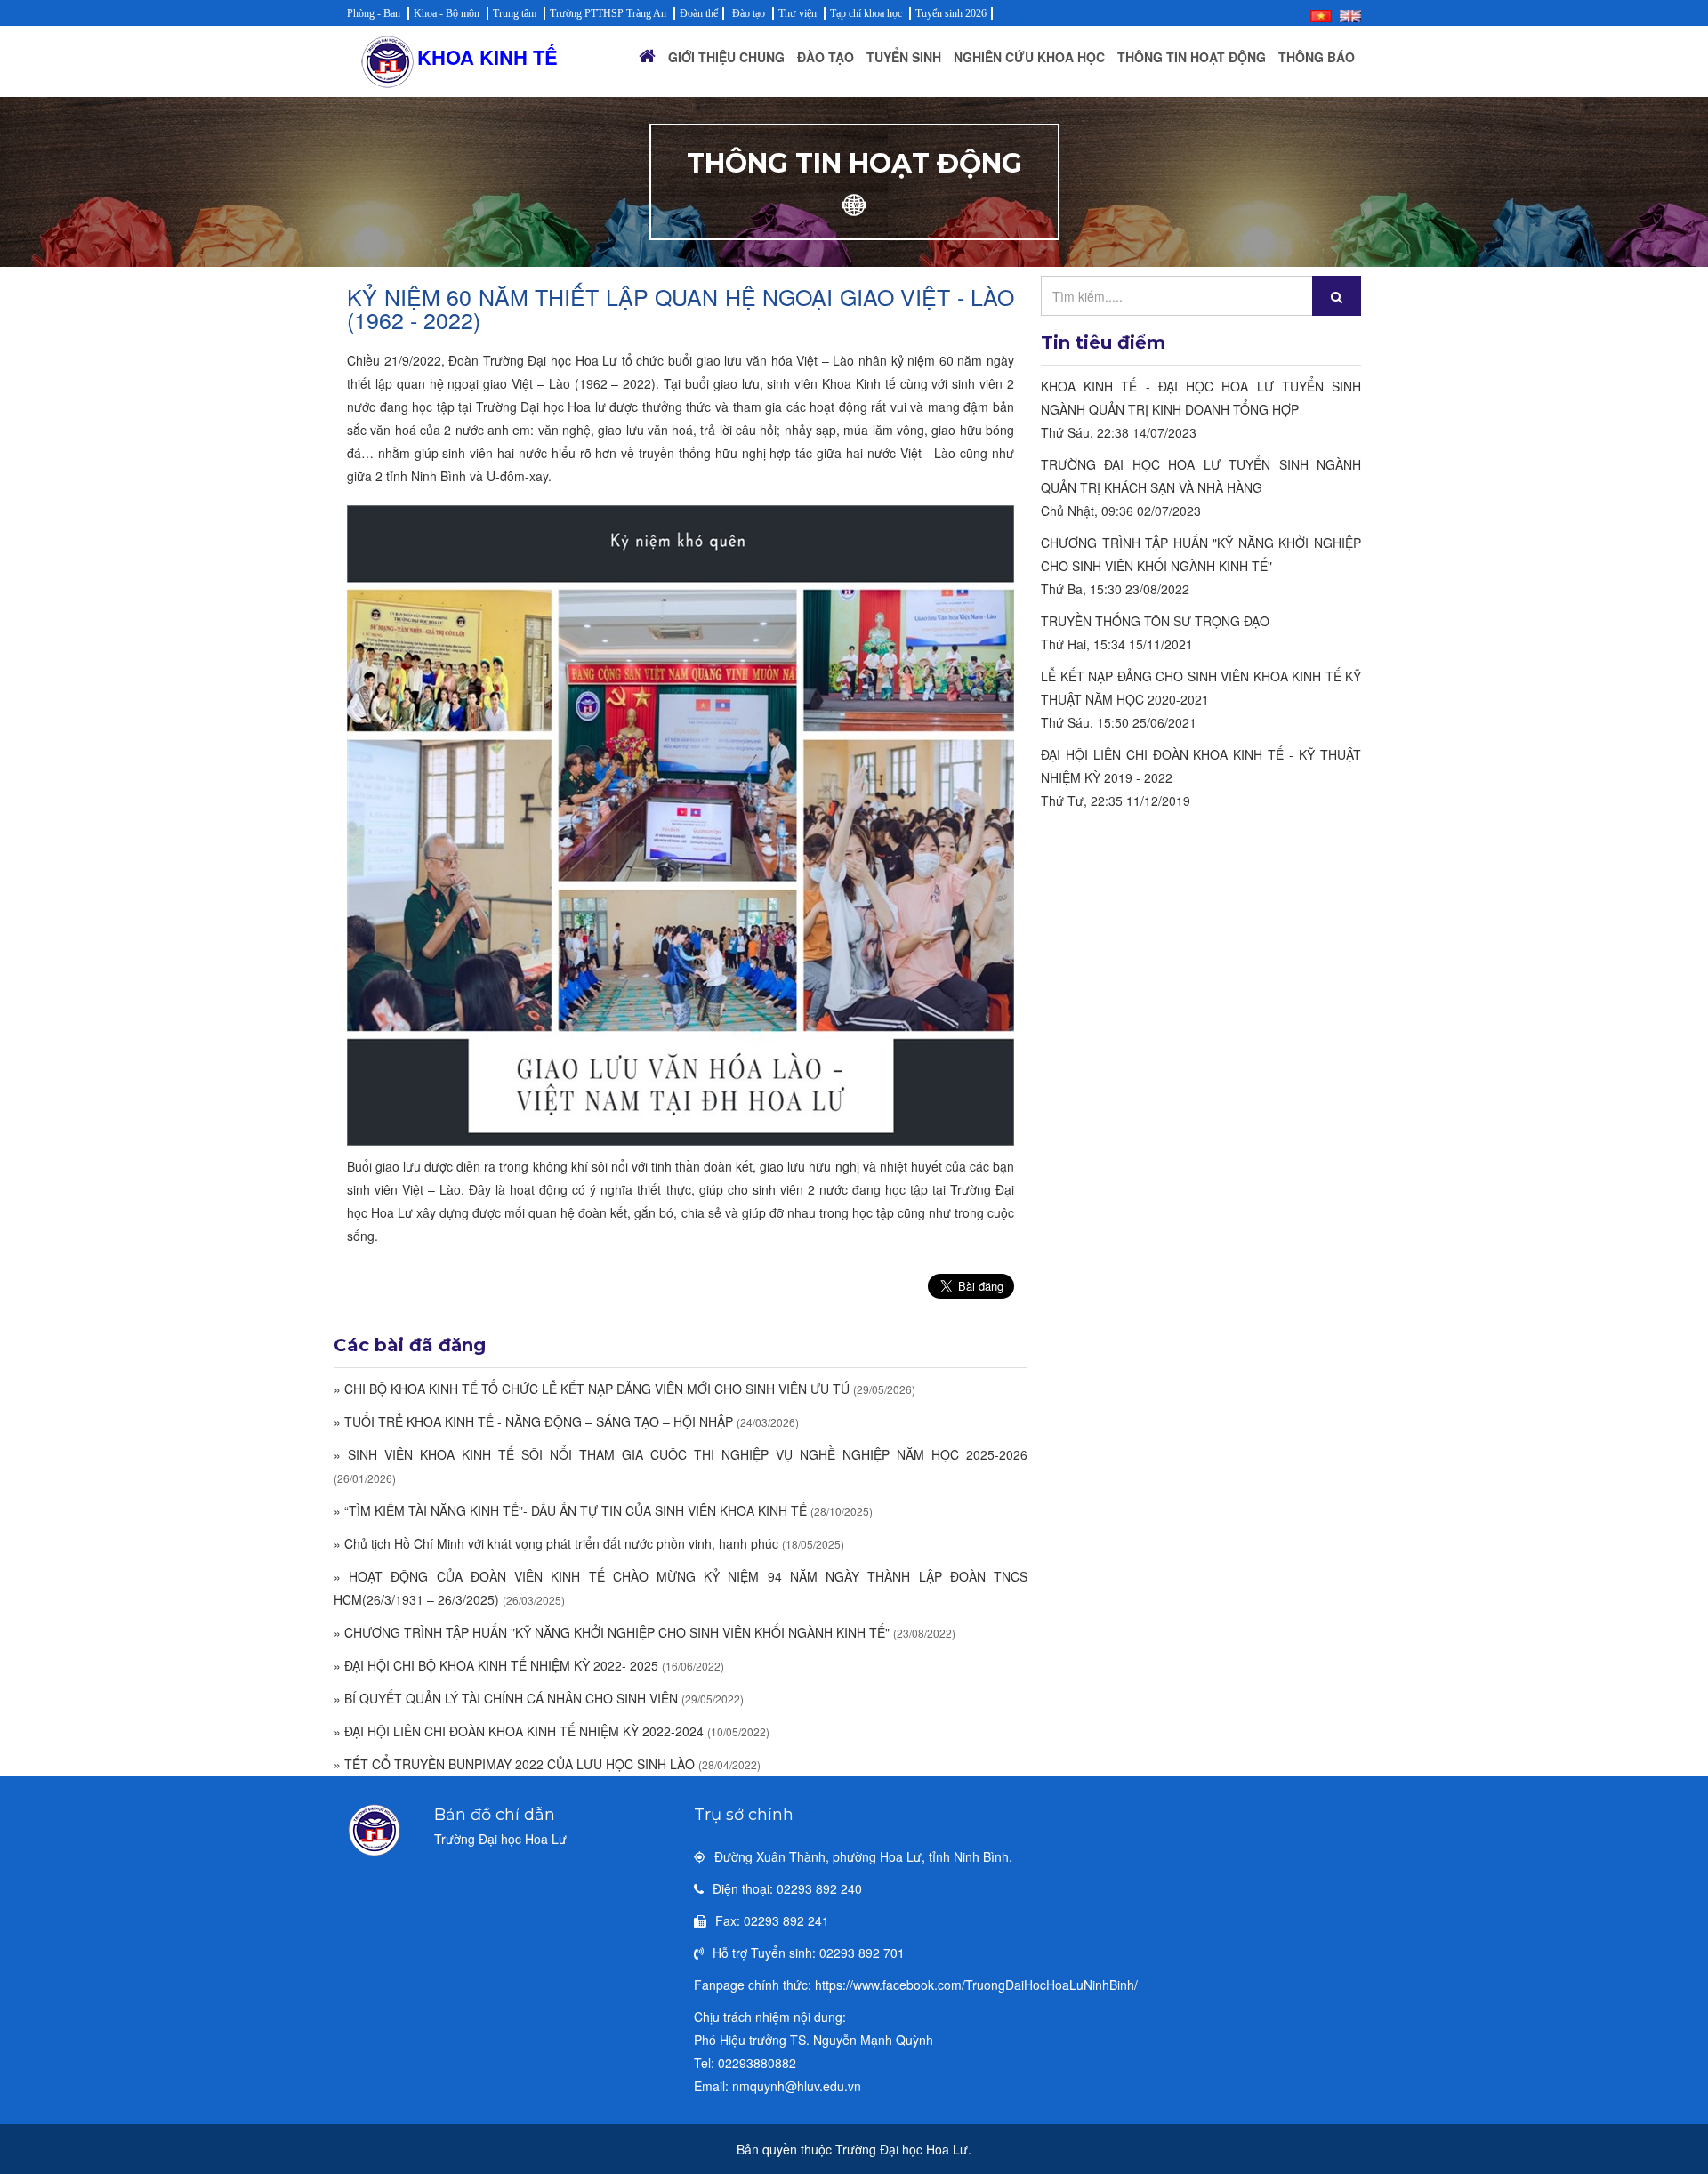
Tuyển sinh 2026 (951, 13)
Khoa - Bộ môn (447, 13)
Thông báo (1317, 57)
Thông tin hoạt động (1192, 57)
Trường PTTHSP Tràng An (608, 13)
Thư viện (798, 13)
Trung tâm (515, 13)
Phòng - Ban (374, 13)
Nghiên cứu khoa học (1029, 57)
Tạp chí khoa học (866, 13)
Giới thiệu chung (726, 57)
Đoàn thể (699, 13)
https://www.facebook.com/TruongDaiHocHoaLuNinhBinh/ (976, 1985)
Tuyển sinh (904, 57)
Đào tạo (749, 13)
